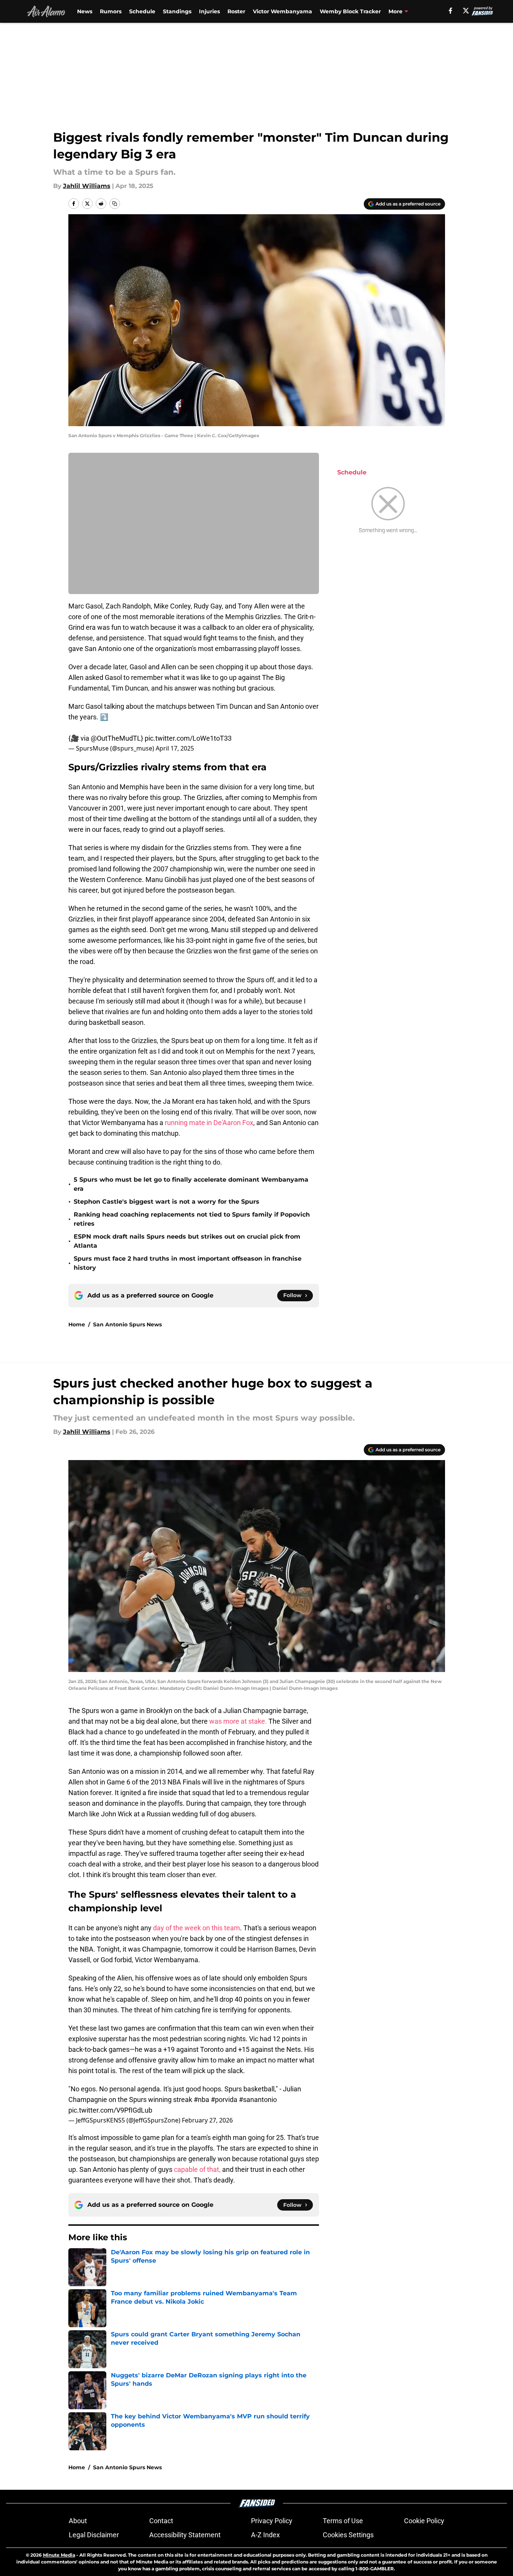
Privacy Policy (272, 2521)
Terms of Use (343, 2521)
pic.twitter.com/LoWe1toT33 (188, 738)
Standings (177, 11)
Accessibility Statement (185, 2535)
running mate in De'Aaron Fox (209, 1123)
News (85, 11)
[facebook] (451, 11)
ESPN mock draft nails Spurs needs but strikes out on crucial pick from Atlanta (187, 1241)
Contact (161, 2521)
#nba (201, 2100)
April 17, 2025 (175, 748)
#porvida (224, 2100)
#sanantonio (258, 2100)
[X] (466, 11)
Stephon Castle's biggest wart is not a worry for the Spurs (167, 1202)
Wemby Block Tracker (350, 11)
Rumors (111, 11)
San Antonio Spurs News (127, 1324)
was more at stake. (239, 1721)
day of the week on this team (197, 1928)
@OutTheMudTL (116, 738)
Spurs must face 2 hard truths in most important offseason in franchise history (188, 1263)
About (78, 2521)
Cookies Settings (348, 2535)
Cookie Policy (424, 2521)
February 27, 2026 (207, 2120)
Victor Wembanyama (283, 11)
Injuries (209, 11)
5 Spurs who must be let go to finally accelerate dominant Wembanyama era (191, 1184)
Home (77, 1324)
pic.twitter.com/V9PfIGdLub (110, 2110)
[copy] (115, 204)
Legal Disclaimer (94, 2535)
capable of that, (197, 2169)
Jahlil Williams (87, 186)
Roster (236, 11)
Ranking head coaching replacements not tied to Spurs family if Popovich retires (192, 1219)
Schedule (142, 11)
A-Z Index (265, 2535)
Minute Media (59, 2555)
